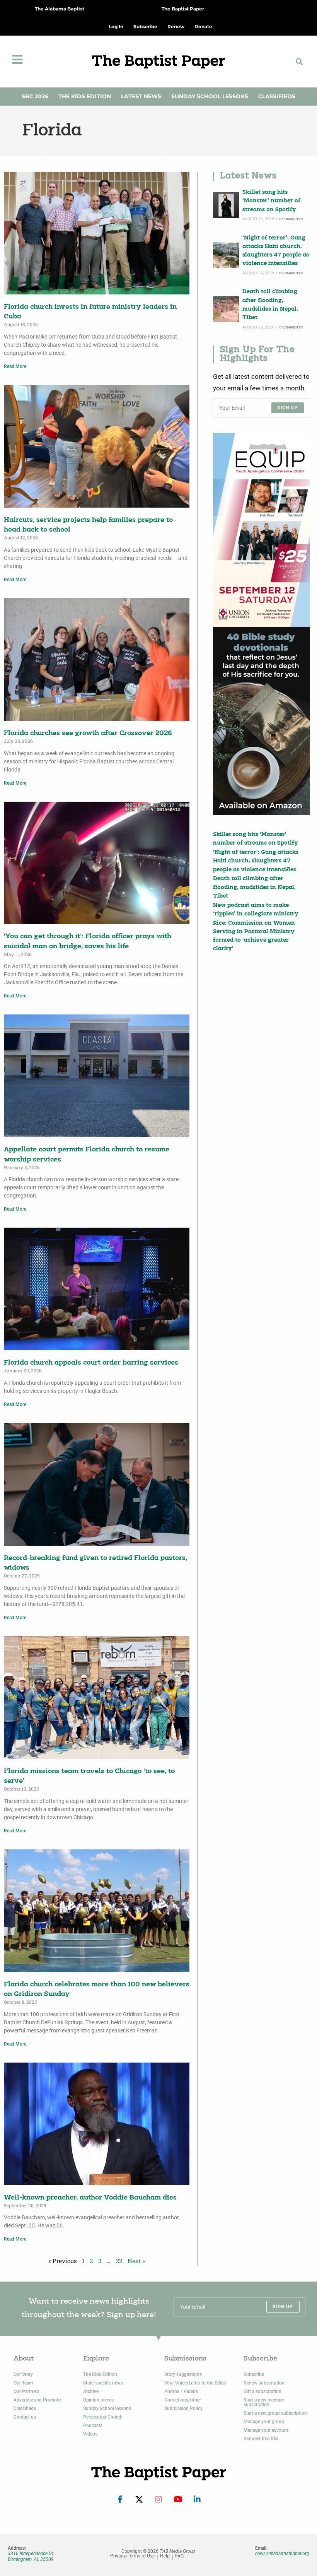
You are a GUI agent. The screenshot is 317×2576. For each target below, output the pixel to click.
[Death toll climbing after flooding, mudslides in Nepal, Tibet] (226, 309)
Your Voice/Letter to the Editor (196, 2383)
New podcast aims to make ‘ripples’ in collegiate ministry (256, 910)
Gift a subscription (262, 2391)
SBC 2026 (35, 96)
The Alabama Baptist (60, 9)
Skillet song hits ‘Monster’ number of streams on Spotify (271, 201)
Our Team (23, 2383)
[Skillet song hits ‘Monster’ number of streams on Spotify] (226, 205)
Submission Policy (183, 2408)
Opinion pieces (98, 2400)
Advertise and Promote (37, 2400)
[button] (299, 61)
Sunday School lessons (107, 2408)
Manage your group (264, 2422)
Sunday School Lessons (210, 96)
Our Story (23, 2374)
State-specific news (103, 2383)
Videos (90, 2434)
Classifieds (277, 96)
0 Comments (291, 219)
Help (165, 2556)
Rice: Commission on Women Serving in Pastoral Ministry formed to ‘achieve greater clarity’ (254, 936)
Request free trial (261, 2439)
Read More (15, 366)
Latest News (141, 96)
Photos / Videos (181, 2391)
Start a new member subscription (264, 2402)
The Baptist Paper (183, 9)
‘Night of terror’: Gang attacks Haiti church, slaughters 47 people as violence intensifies (276, 251)
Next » (136, 2261)
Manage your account (266, 2430)
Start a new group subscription (275, 2413)
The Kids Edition (85, 96)
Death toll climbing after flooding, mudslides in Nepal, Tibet (270, 305)
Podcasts (93, 2425)
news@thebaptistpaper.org (282, 2554)
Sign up (287, 408)
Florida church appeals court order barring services (91, 1363)
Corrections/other (183, 2400)
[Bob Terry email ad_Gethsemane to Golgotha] (262, 721)
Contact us (25, 2417)
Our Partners (26, 2391)
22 (119, 2261)
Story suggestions (183, 2374)
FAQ (179, 2556)
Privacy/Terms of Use (132, 2556)
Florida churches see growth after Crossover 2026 (88, 733)
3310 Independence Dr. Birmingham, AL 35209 (31, 2556)
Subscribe (254, 2374)
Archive (91, 2391)
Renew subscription (264, 2383)
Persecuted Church (103, 2417)
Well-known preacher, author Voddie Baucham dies (90, 2198)
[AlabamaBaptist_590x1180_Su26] (262, 530)
